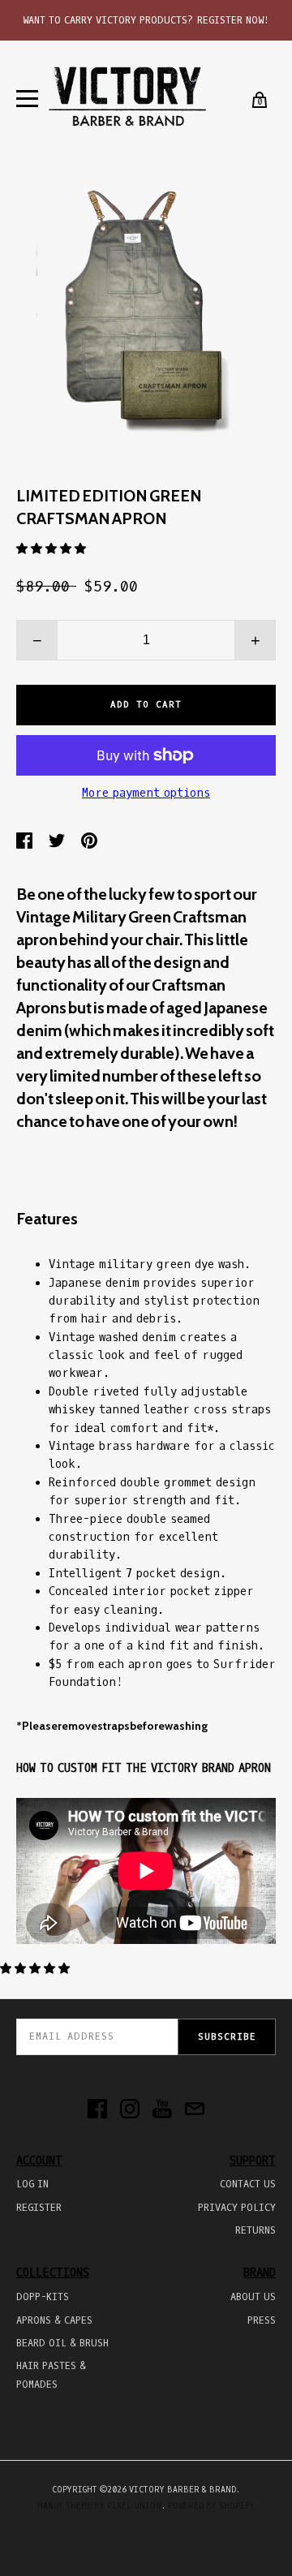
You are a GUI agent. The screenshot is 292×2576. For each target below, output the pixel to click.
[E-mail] (195, 2110)
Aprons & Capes (54, 2320)
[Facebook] (97, 2110)
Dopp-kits (43, 2297)
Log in (32, 2184)
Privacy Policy (237, 2208)
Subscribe (227, 2037)
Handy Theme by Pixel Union (99, 2506)
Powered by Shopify (211, 2506)
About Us (253, 2297)
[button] (51, 549)
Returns (255, 2230)
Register (39, 2208)
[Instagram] (130, 2110)
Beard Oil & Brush (62, 2343)
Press (262, 2320)
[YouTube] (162, 2110)
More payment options (146, 793)
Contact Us (248, 2184)
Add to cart (146, 705)
